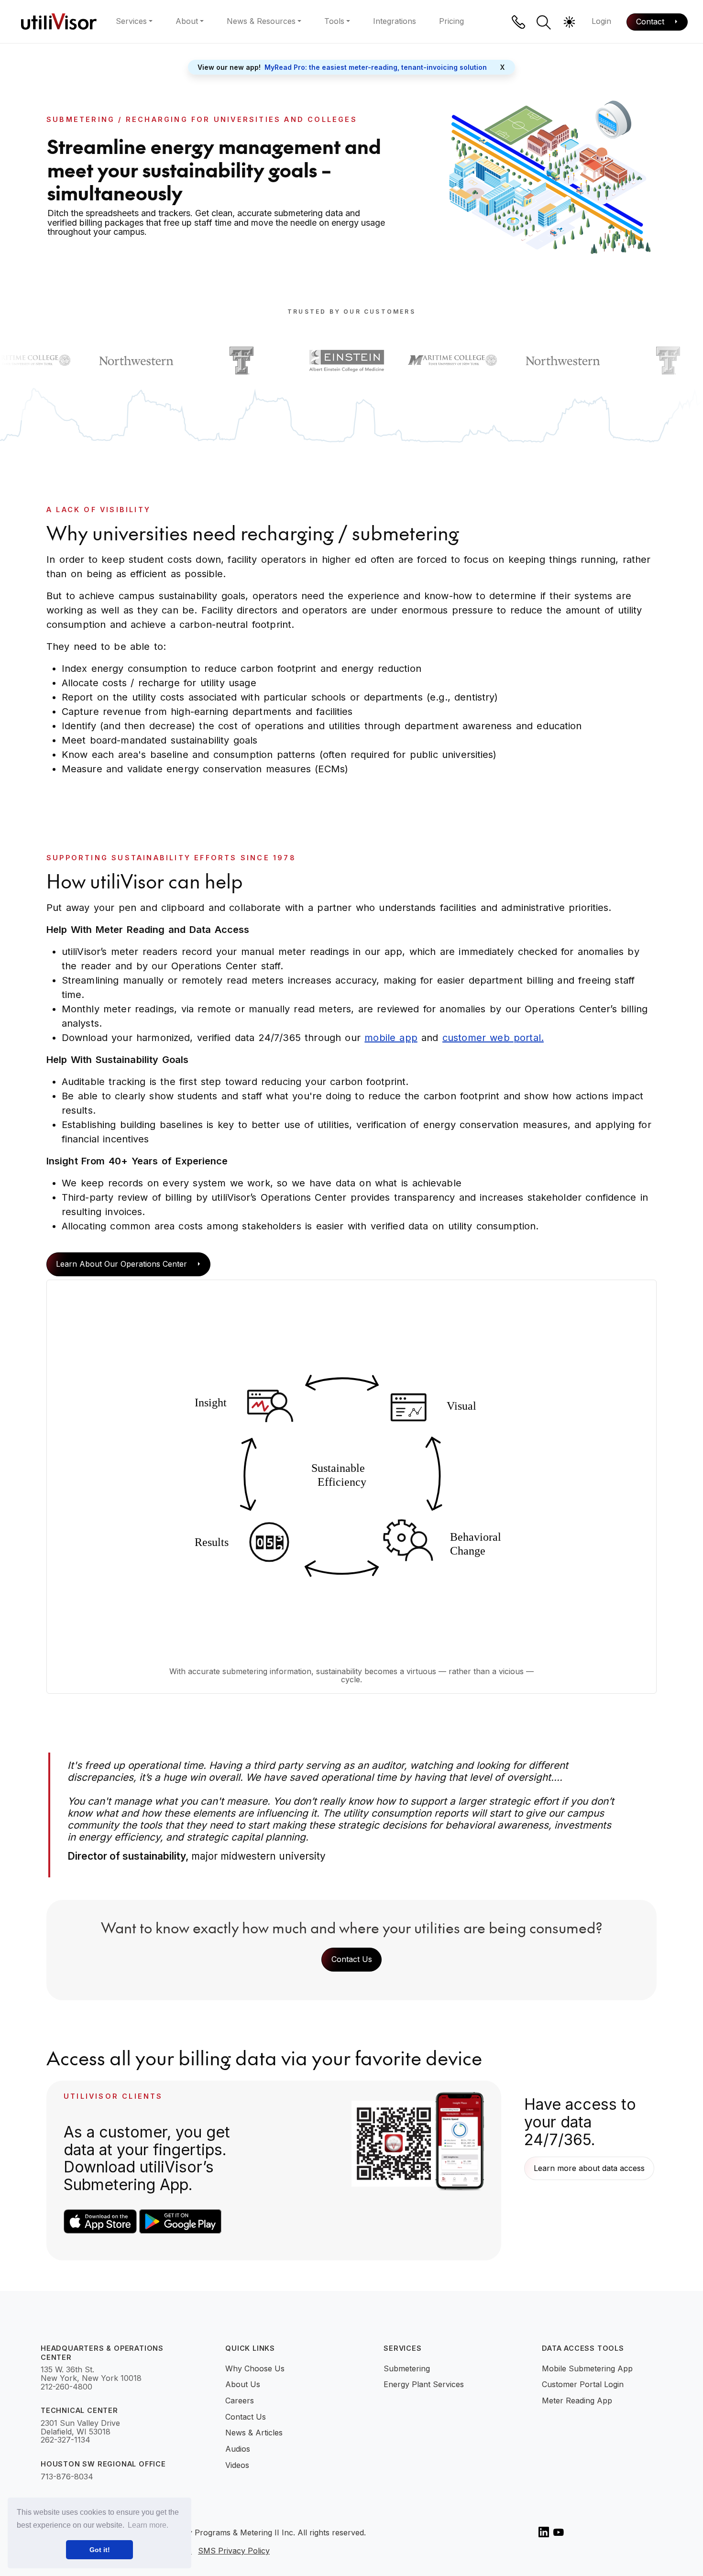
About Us (243, 2384)
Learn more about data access (589, 2168)
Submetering (407, 2368)
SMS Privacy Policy (234, 2551)
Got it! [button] (100, 2550)
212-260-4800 (66, 2387)
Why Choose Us (255, 2368)
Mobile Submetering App (587, 2368)
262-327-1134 (66, 2440)
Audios (238, 2449)
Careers (240, 2401)
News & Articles (254, 2433)
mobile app (391, 1038)
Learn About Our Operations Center (123, 1264)
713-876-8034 (67, 2477)
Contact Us (352, 1959)
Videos (237, 2465)
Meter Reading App (577, 2401)
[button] (544, 22)
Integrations (395, 21)
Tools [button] (334, 21)
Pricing (451, 21)
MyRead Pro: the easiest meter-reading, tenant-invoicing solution (376, 67)
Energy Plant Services (424, 2384)
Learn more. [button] (148, 2525)
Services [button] (131, 21)
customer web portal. (493, 1038)
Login (601, 21)
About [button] (187, 21)
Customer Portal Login (583, 2384)
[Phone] (518, 22)
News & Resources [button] (261, 21)
